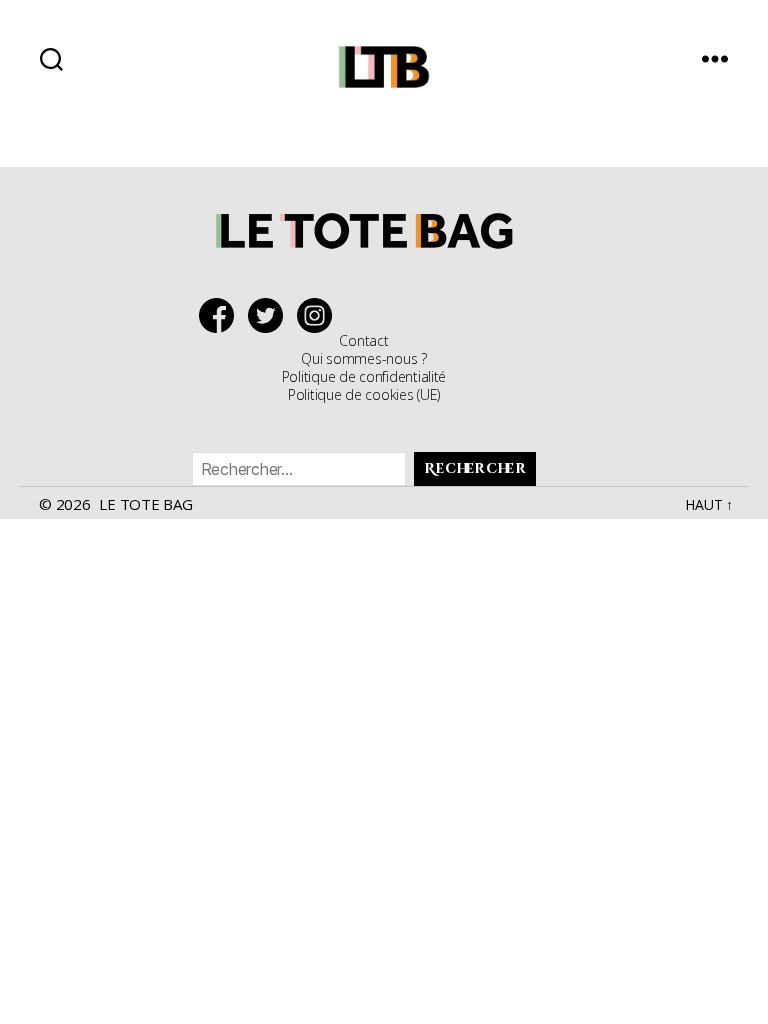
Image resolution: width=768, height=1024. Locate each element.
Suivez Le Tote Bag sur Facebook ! (221, 315)
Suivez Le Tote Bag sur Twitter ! (270, 315)
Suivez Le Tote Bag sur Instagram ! (319, 315)
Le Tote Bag (145, 504)
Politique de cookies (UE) (364, 394)
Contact (363, 340)
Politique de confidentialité (364, 376)
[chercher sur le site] (51, 58)
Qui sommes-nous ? (363, 358)
